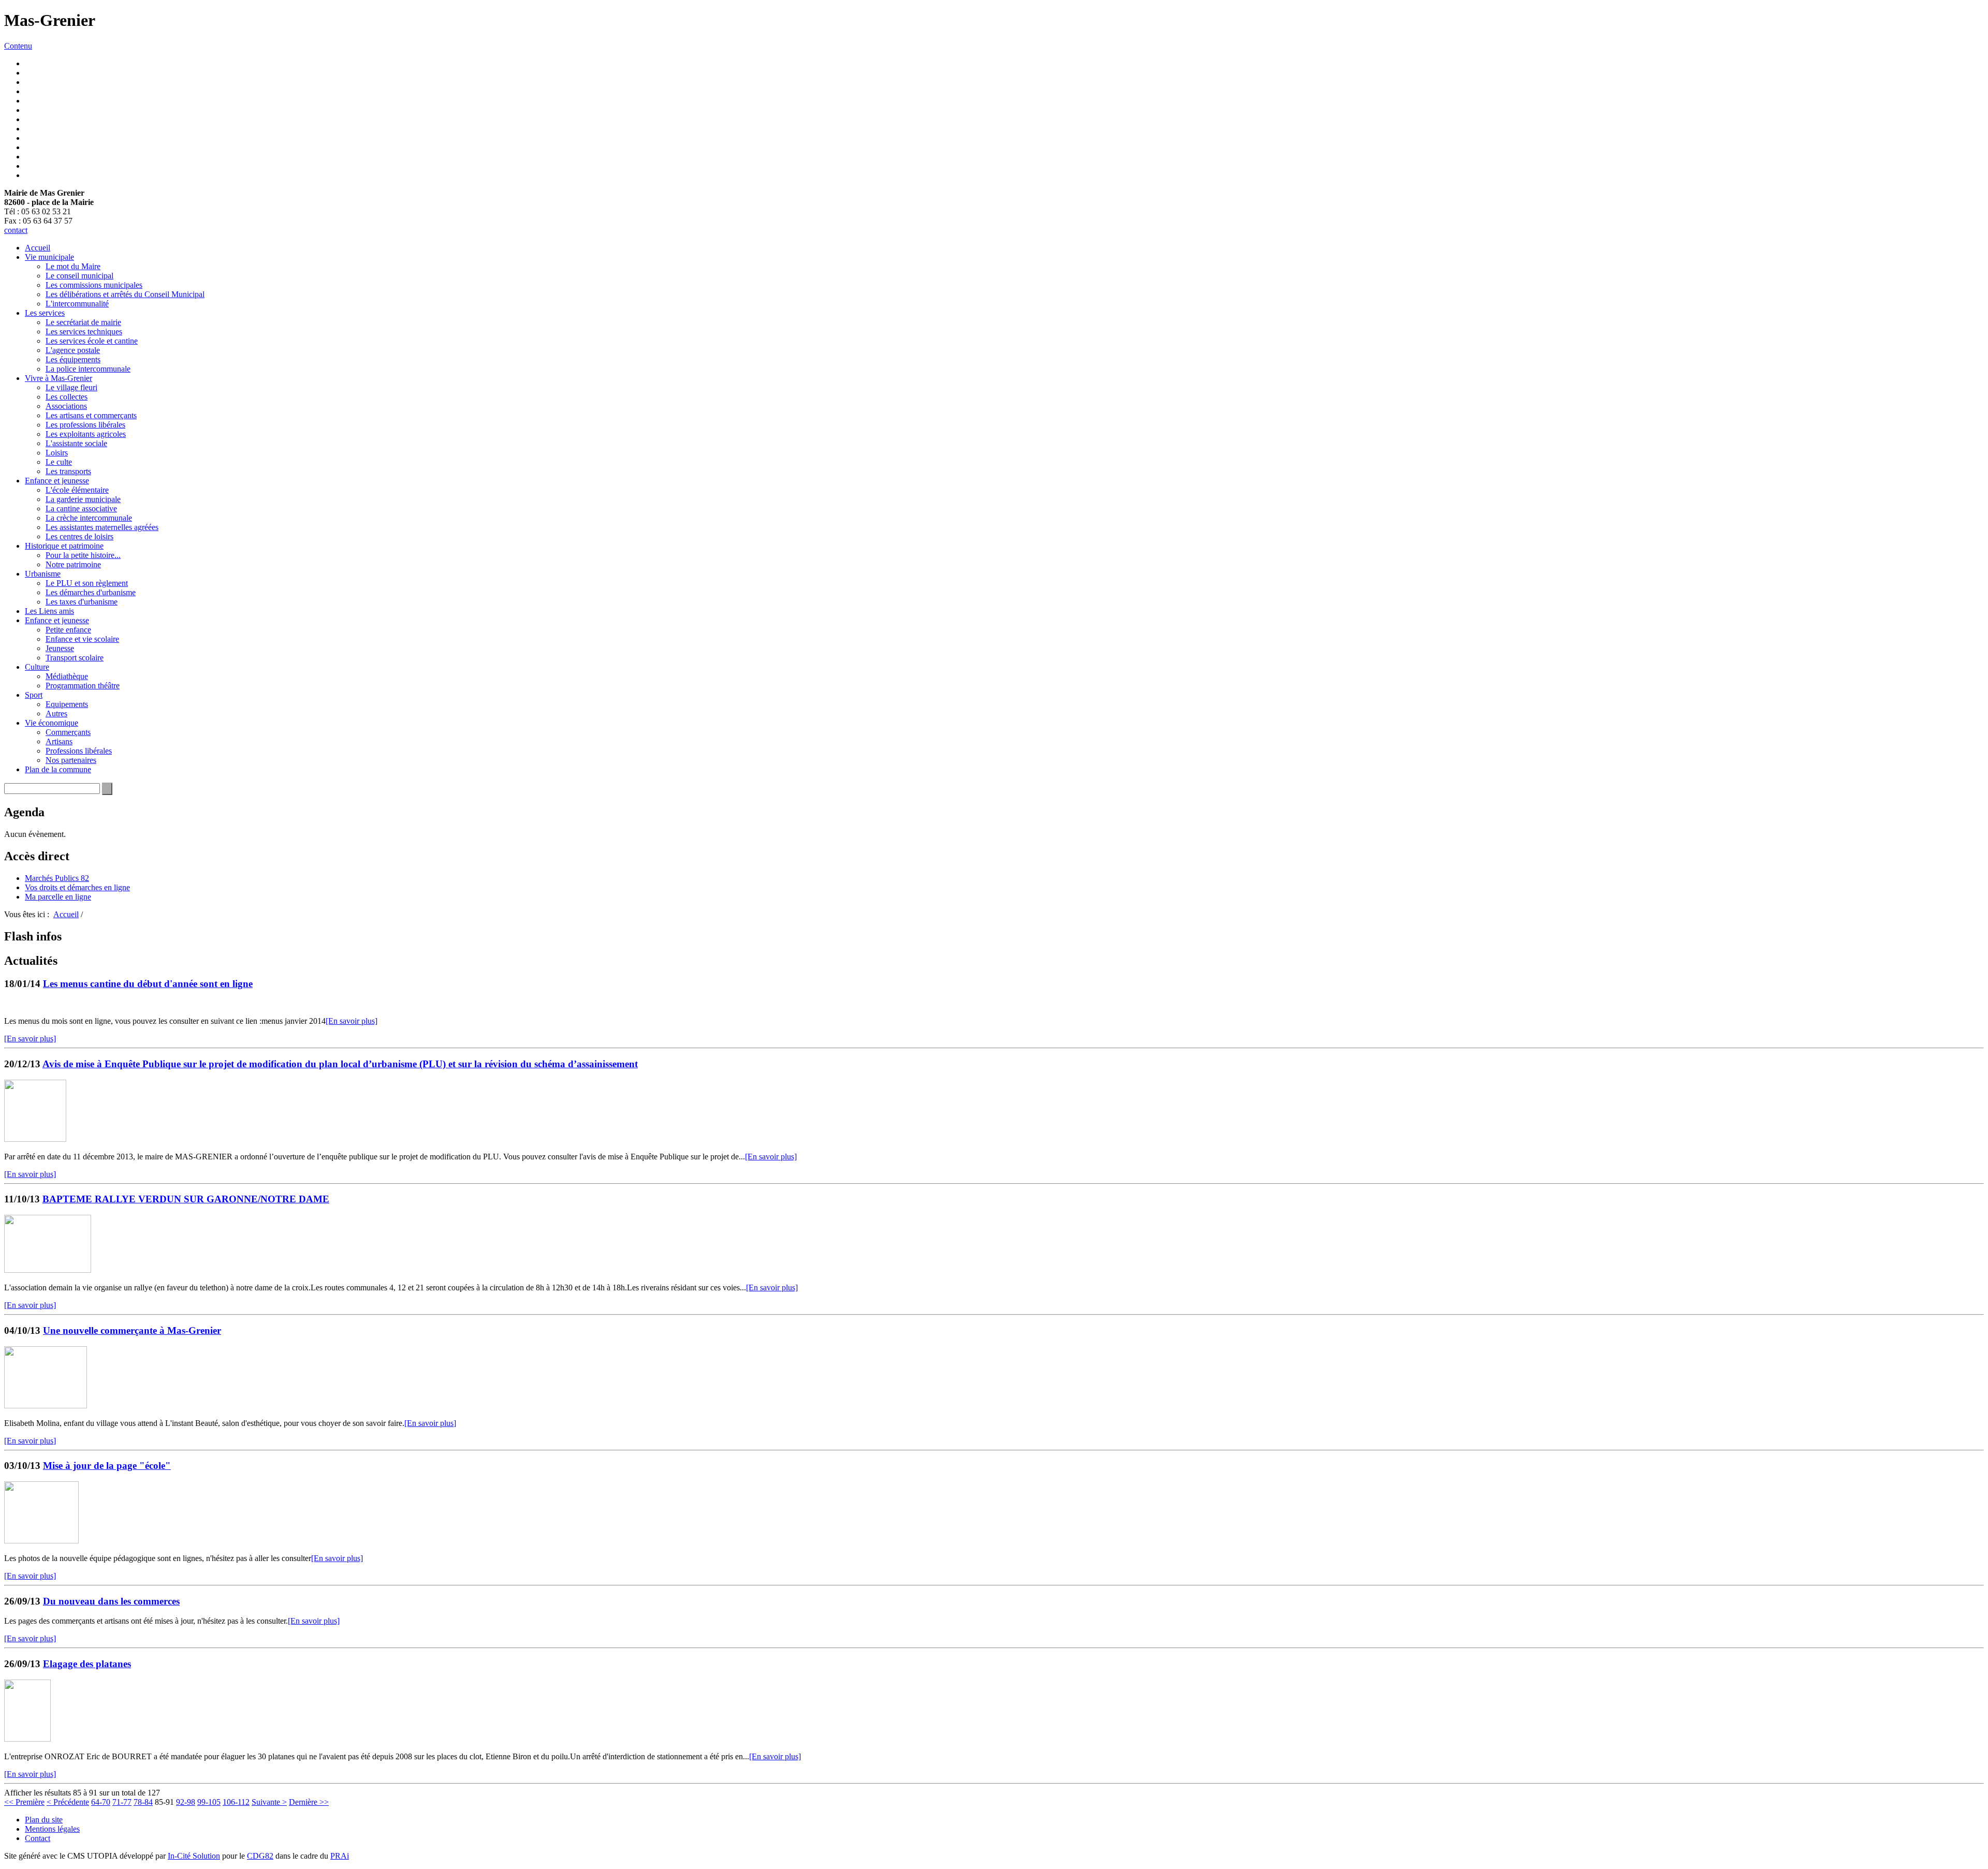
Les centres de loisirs (79, 536)
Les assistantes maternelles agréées (102, 527)
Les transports (68, 471)
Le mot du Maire (73, 266)
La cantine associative (81, 509)
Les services (45, 313)
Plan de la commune (58, 769)
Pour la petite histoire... (83, 555)
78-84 (143, 1802)
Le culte (59, 462)
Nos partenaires (71, 760)
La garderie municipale (83, 499)
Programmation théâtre (83, 686)
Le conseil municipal (79, 276)
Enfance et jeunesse (57, 481)
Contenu (18, 46)
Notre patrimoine (73, 564)
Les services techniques (84, 332)
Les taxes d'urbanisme (82, 602)
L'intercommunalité (77, 304)
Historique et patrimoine (64, 546)
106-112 (236, 1802)
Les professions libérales (85, 425)
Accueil (38, 248)
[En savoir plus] (352, 1021)
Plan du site (44, 1820)
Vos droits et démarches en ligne (77, 887)
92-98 (186, 1802)
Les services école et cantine (92, 341)
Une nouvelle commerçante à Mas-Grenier (132, 1330)
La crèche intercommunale (89, 518)
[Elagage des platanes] (27, 1739)
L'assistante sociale (76, 443)
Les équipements (73, 359)
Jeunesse (60, 648)
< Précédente (68, 1802)
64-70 (101, 1802)
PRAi (340, 1856)
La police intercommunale (88, 369)
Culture (37, 667)
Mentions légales (52, 1829)
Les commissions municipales (94, 285)
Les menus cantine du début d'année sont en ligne (148, 984)
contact (16, 230)
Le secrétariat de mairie (83, 322)
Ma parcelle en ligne (58, 897)
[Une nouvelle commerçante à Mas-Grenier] (46, 1406)
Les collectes (67, 397)
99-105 (209, 1802)
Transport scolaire (75, 658)
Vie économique (52, 723)
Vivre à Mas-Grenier (59, 378)
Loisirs (57, 453)
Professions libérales (79, 751)
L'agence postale (73, 350)
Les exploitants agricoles (86, 434)
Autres (56, 713)
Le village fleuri (71, 387)
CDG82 (260, 1856)
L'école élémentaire (77, 490)
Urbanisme (43, 574)
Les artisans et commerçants (91, 415)
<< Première (24, 1802)
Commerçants (68, 732)
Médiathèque (67, 676)
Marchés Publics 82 (57, 878)
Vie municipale (49, 257)
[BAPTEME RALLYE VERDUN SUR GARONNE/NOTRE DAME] (48, 1270)
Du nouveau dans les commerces (111, 1601)
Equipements (67, 704)
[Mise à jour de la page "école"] (41, 1541)
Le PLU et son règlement (87, 583)
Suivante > (269, 1802)
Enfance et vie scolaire (82, 639)
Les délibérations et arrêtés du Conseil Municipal (125, 294)
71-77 (122, 1802)
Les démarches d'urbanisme (91, 592)
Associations (66, 406)
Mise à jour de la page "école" (107, 1466)
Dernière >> (309, 1802)
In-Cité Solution (194, 1856)
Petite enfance (68, 630)
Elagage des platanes (87, 1664)
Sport (34, 695)
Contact (38, 1838)
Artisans (59, 741)
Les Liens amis (49, 611)
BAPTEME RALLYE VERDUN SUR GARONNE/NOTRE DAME (186, 1199)
